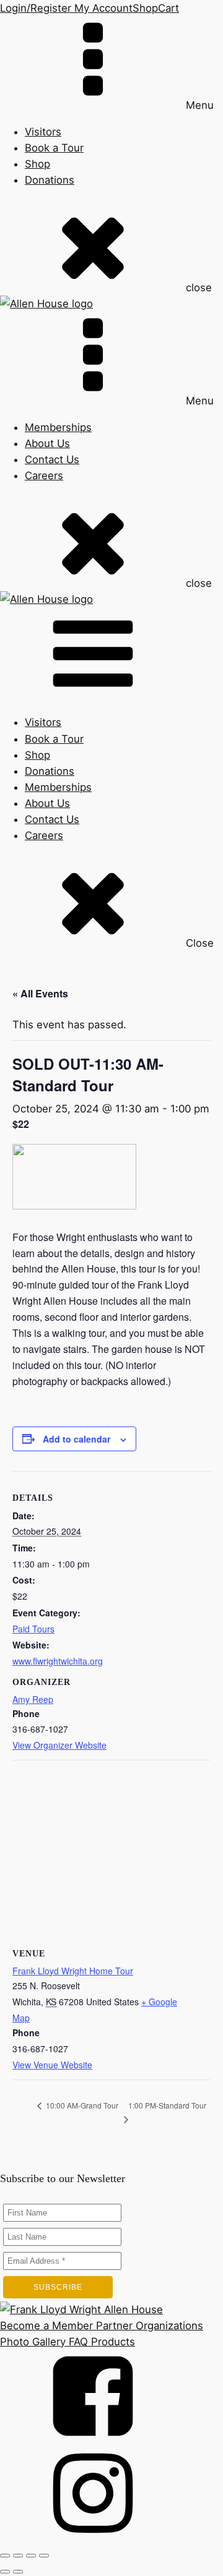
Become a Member (46, 2326)
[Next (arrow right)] (18, 2572)
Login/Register (36, 8)
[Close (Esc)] (44, 2556)
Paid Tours (33, 1629)
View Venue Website (52, 2065)
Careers (44, 476)
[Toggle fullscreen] (18, 2556)
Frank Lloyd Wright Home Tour (73, 1971)
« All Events (40, 993)
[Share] (31, 2556)
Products (111, 2342)
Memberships (58, 427)
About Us (47, 443)
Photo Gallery (33, 2342)
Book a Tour (54, 148)
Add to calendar (77, 1439)
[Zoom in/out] (5, 2556)
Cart (168, 8)
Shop (145, 8)
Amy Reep (33, 1699)
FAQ (77, 2342)
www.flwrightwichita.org (58, 1661)
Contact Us (52, 459)
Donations (50, 180)
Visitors (43, 132)
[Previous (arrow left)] (5, 2572)
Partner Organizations (148, 2326)
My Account (102, 8)
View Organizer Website (59, 1745)
